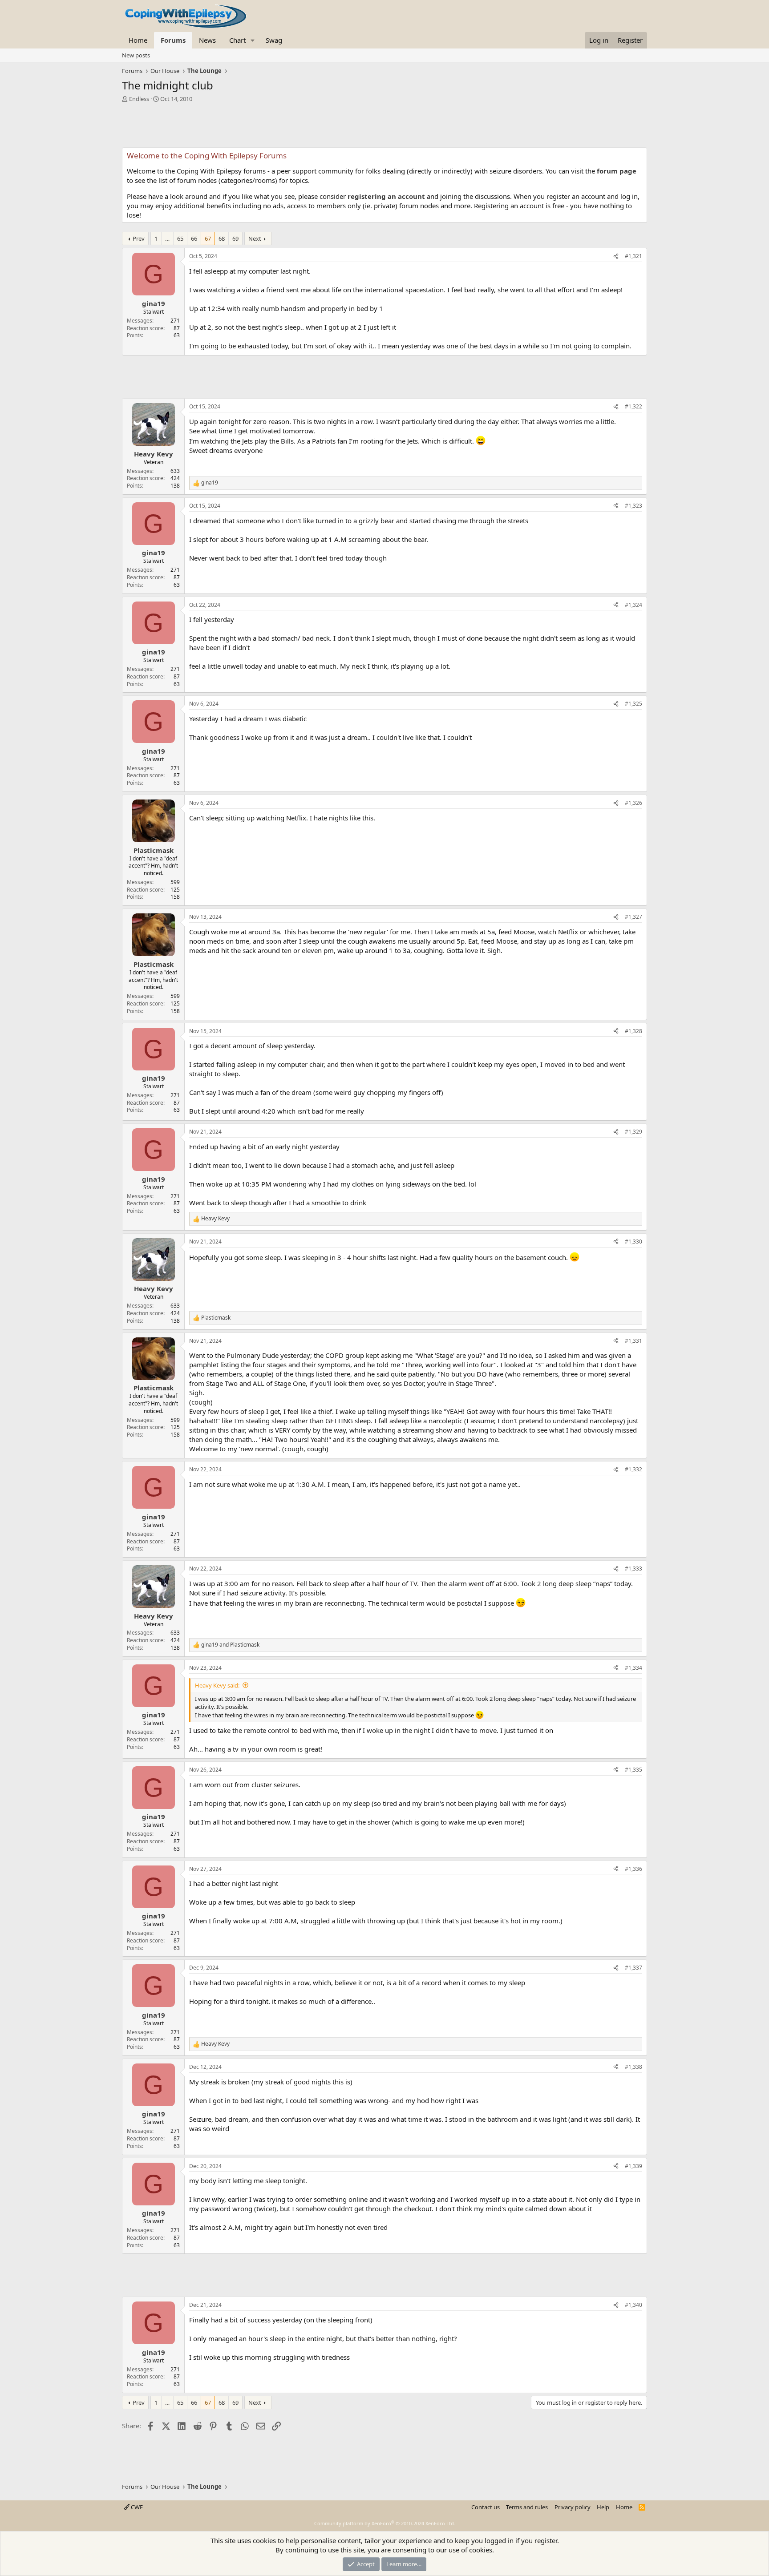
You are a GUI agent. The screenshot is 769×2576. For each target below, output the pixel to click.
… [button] (167, 238)
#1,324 (633, 605)
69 (235, 238)
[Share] (616, 256)
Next (255, 238)
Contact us (486, 2507)
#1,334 (633, 1668)
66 (194, 238)
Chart (237, 40)
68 (222, 238)
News (207, 40)
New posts (136, 55)
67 (208, 238)
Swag (274, 40)
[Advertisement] (384, 127)
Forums (173, 40)
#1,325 (633, 704)
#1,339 (633, 2166)
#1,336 (633, 1869)
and (230, 1645)
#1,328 (633, 1031)
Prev (139, 238)
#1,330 (633, 1242)
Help (603, 2507)
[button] (253, 40)
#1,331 (633, 1341)
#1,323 (633, 506)
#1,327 (633, 917)
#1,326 (633, 803)
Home (138, 40)
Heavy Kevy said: (217, 1685)
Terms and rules (527, 2507)
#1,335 (633, 1770)
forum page (617, 171)
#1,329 (633, 1132)
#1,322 (633, 406)
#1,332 (633, 1469)
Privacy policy (573, 2507)
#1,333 (633, 1569)
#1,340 (633, 2305)
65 (180, 238)
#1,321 (633, 256)
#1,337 (633, 1968)
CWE (136, 2507)
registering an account (386, 196)
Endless (139, 99)
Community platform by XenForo (385, 2523)
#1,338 (633, 2067)
